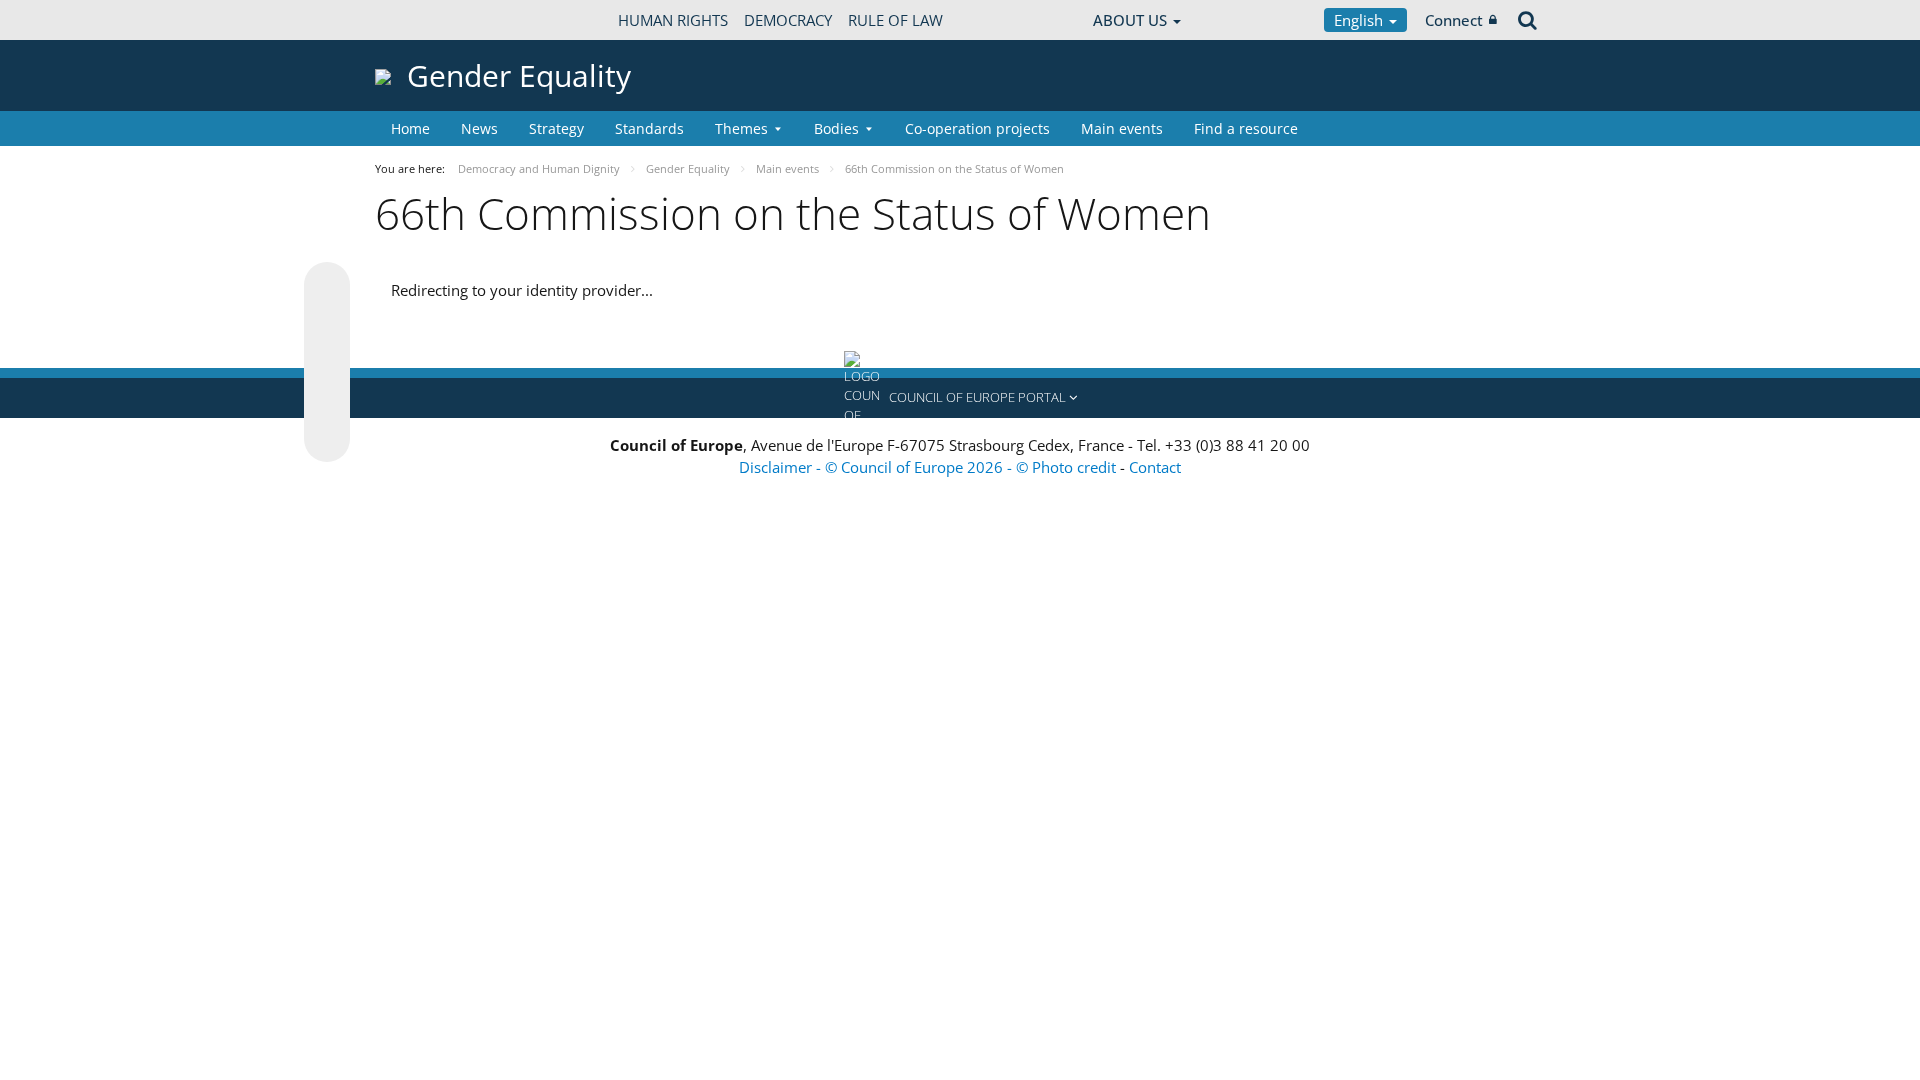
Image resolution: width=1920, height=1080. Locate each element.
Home (410, 128)
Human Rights (673, 20)
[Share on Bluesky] (327, 287)
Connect (1454, 20)
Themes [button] (741, 128)
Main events (1122, 128)
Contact (1155, 467)
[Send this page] (327, 439)
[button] (960, 398)
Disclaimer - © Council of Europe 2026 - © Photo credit (929, 467)
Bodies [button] (836, 128)
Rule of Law (895, 20)
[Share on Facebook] (327, 363)
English (1360, 20)
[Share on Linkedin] (327, 401)
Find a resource (1246, 128)
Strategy (556, 128)
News (479, 128)
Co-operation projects (977, 128)
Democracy (788, 20)
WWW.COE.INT (425, 20)
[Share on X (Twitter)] (327, 325)
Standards (649, 128)
